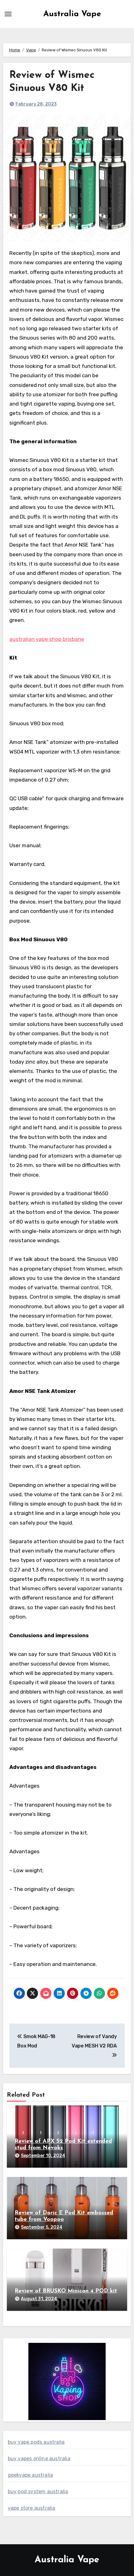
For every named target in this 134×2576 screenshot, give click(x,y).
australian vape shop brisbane (47, 639)
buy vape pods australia (36, 2442)
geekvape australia (31, 2475)
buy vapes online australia (39, 2458)
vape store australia (32, 2508)
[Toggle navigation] (8, 14)
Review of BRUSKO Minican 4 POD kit (66, 2291)
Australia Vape (72, 14)
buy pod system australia (38, 2491)
